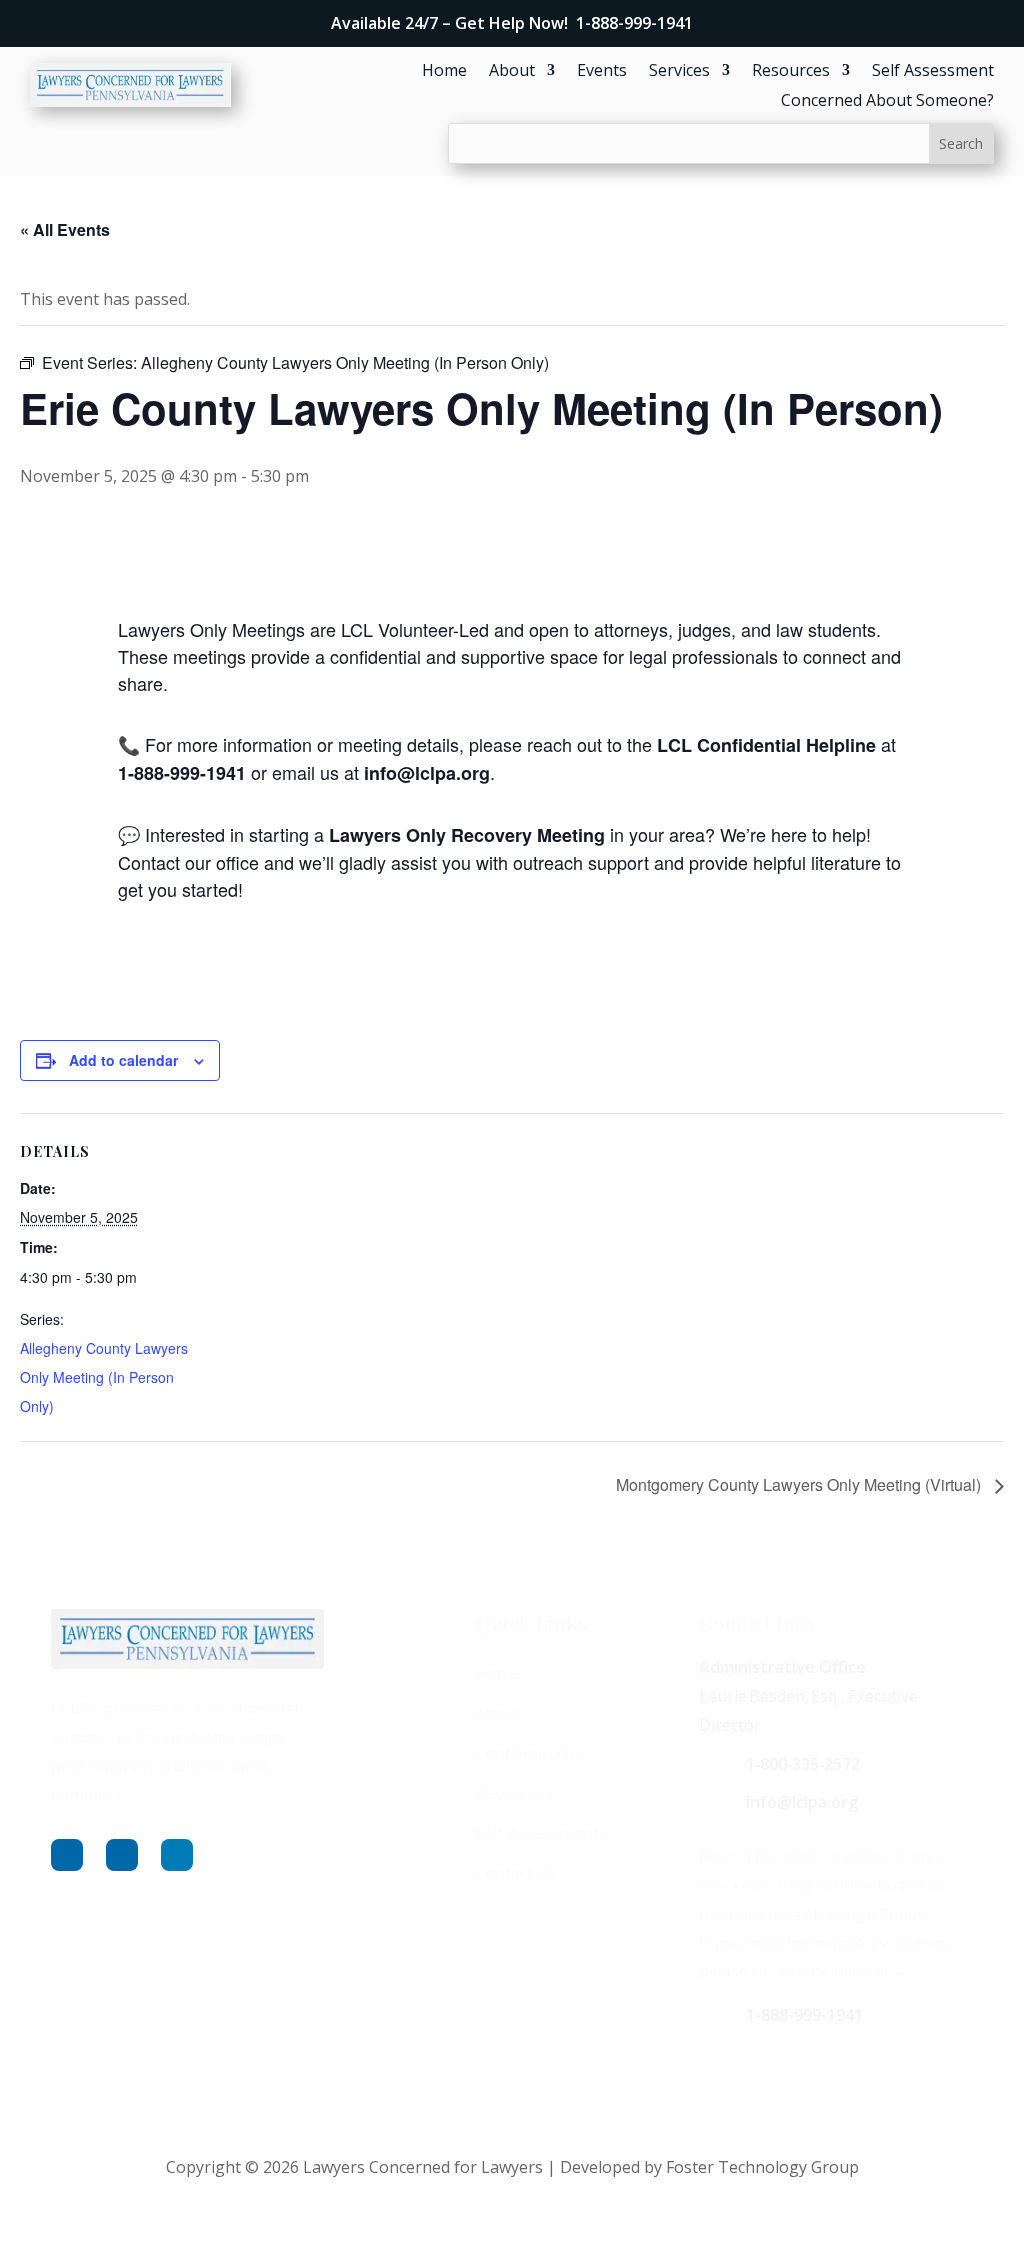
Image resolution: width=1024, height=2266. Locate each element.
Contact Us (516, 1873)
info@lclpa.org (802, 1802)
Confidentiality (529, 1753)
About (512, 72)
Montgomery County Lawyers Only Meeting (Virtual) (800, 1484)
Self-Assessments (541, 1833)
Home (444, 72)
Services (679, 72)
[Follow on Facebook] (67, 1855)
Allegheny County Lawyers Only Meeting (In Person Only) (104, 1377)
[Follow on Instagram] (122, 1855)
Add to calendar (123, 1060)
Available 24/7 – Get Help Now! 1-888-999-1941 (512, 23)
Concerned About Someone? (887, 102)
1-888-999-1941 (804, 2015)
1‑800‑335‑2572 (803, 1764)
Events (602, 72)
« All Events (65, 229)
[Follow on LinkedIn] (177, 1855)
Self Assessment (933, 72)
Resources (791, 72)
